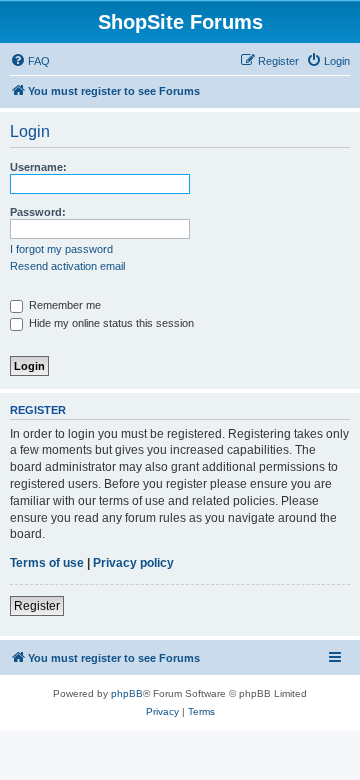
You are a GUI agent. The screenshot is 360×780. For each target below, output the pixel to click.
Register (37, 606)
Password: (38, 212)
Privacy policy (133, 563)
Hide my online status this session (110, 323)
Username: (38, 167)
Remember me (63, 305)
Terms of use (47, 563)
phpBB (127, 693)
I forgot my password (61, 249)
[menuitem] (30, 61)
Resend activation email (67, 266)
